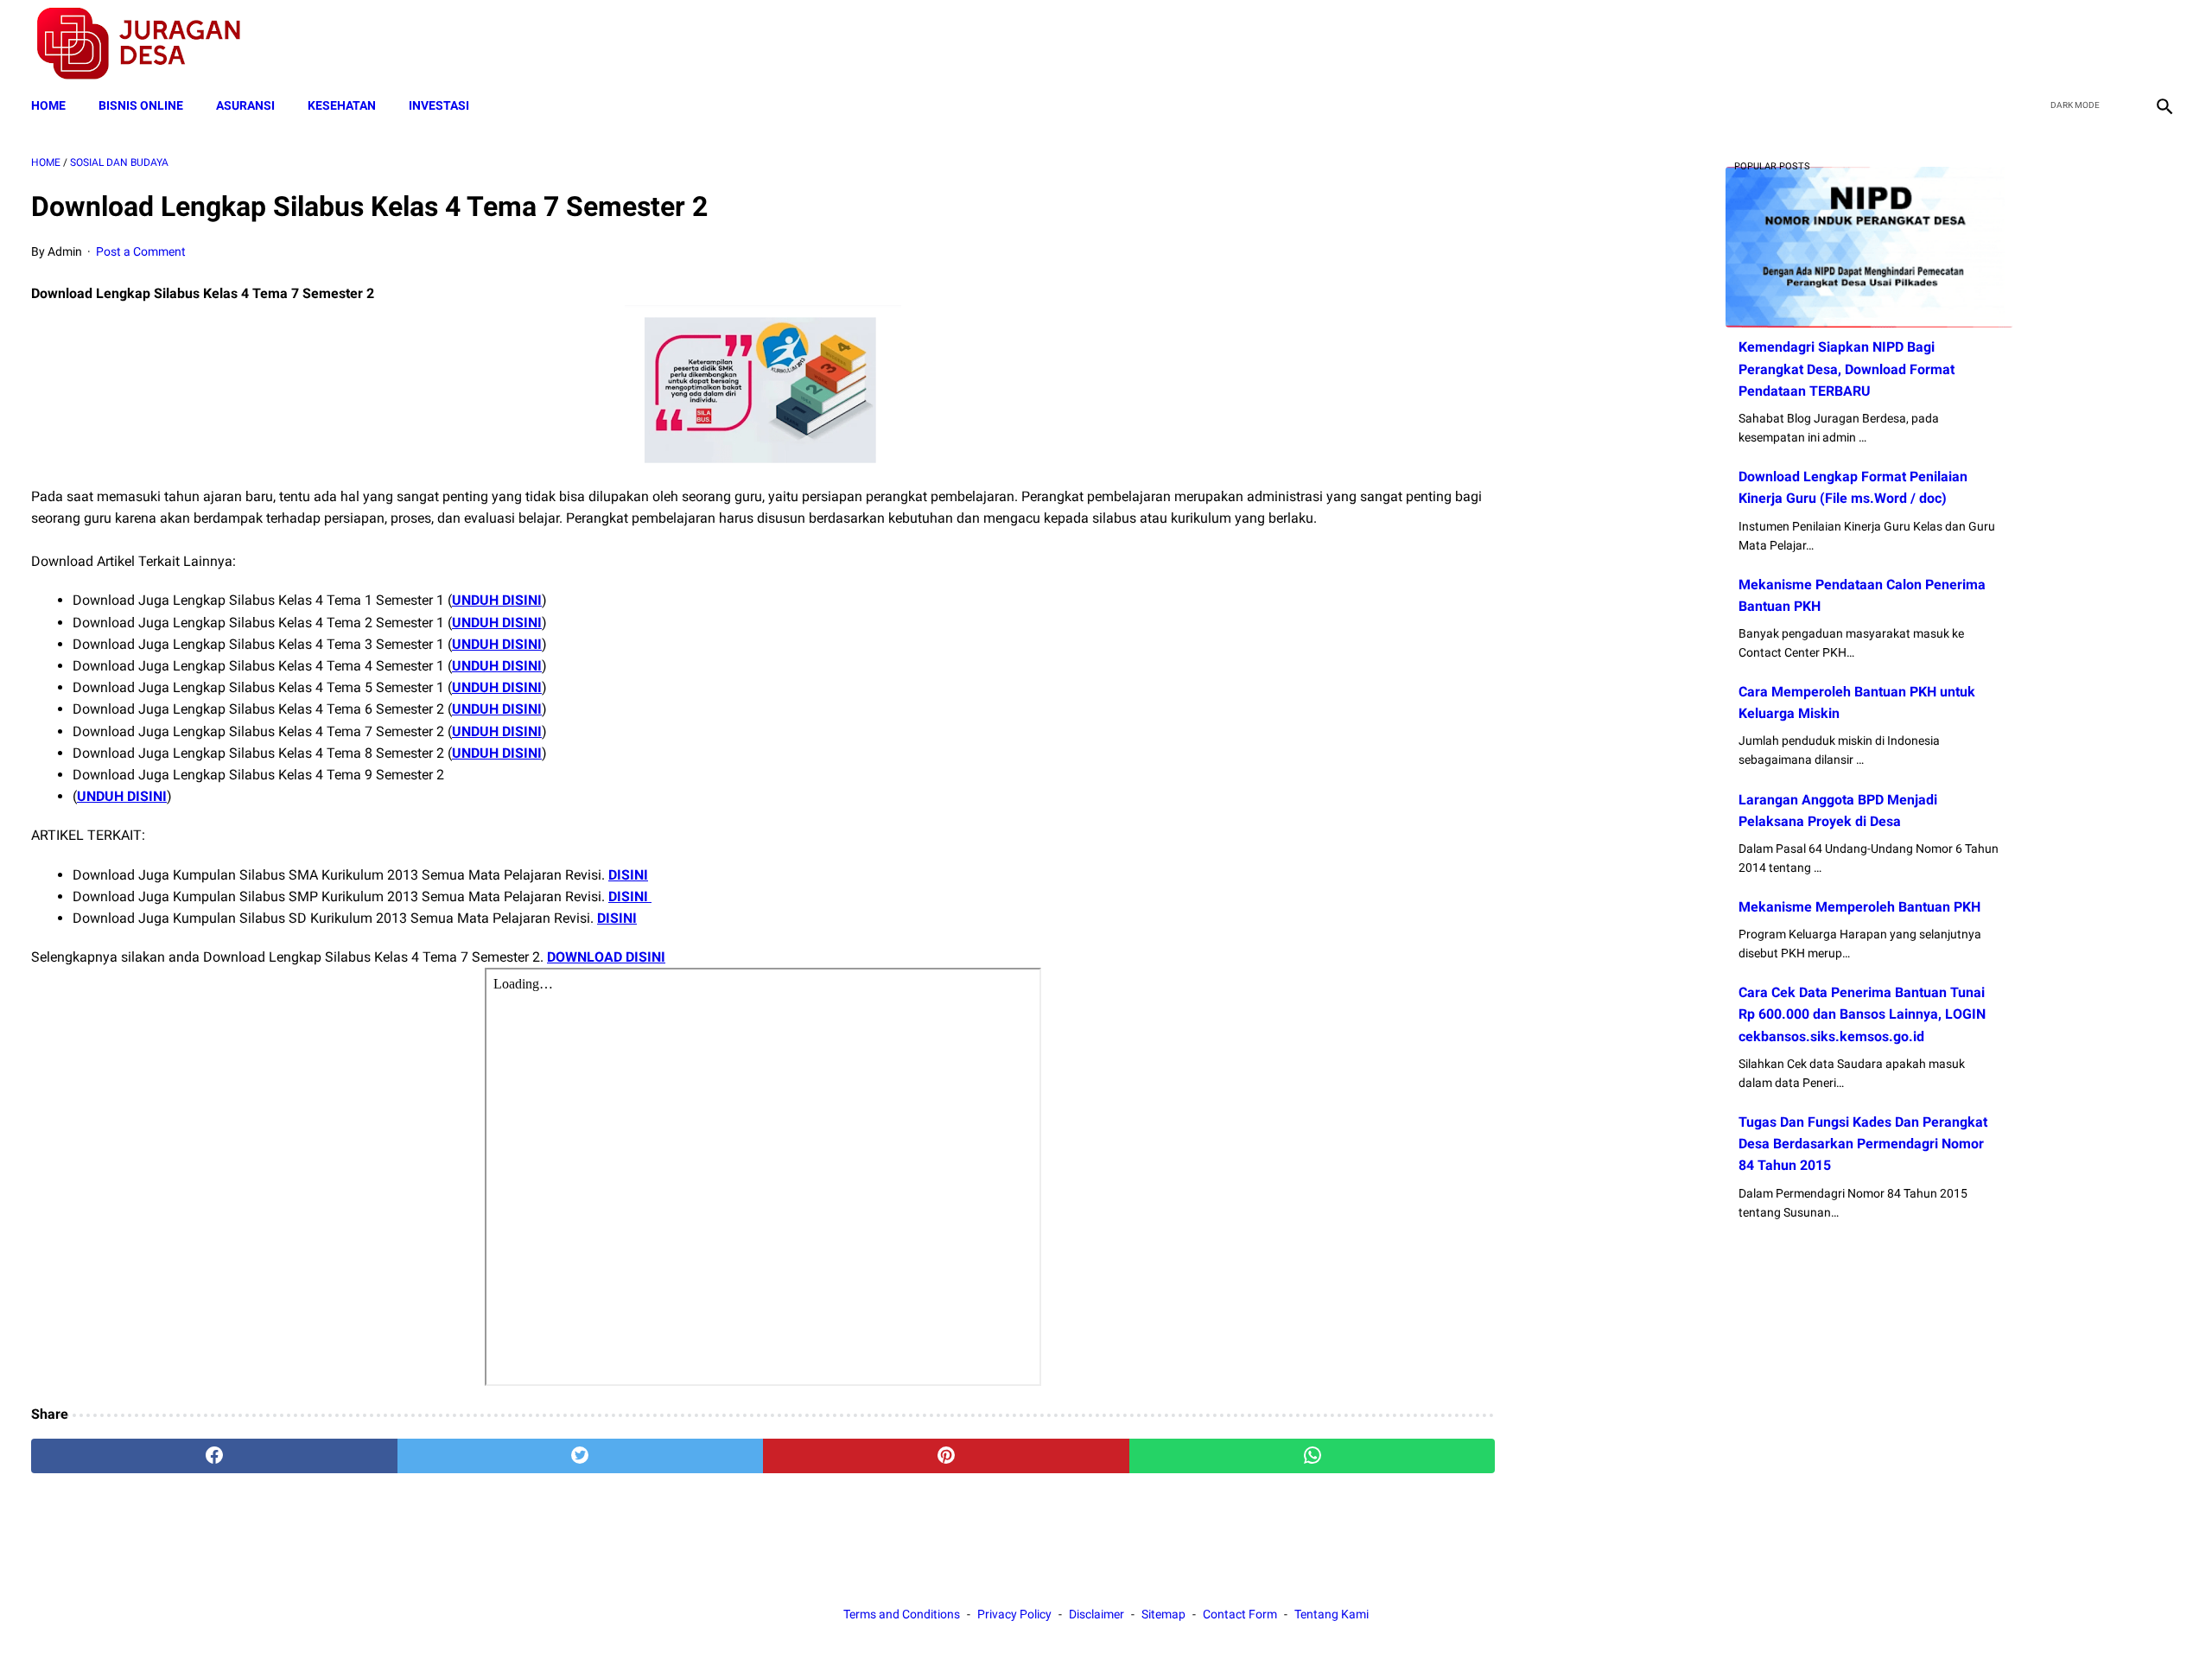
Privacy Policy (1014, 1614)
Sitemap (1163, 1614)
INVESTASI (439, 105)
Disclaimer (1096, 1614)
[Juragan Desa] (150, 44)
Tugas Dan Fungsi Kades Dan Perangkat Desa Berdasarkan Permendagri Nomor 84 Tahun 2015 (1863, 1144)
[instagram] (2162, 44)
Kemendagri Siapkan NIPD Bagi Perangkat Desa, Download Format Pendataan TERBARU (1847, 369)
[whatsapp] (1313, 1456)
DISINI (628, 875)
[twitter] (2081, 44)
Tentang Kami (1332, 1614)
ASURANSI (245, 105)
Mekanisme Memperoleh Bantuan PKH (1859, 907)
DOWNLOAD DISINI (606, 957)
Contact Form (1240, 1614)
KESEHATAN (342, 105)
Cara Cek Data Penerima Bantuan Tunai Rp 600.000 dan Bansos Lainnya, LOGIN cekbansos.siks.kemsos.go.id (1862, 1014)
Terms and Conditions (902, 1614)
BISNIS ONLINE (141, 105)
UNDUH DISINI (497, 600)
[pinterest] (946, 1456)
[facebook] (2040, 44)
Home (48, 105)
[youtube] (2122, 44)
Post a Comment (141, 251)
